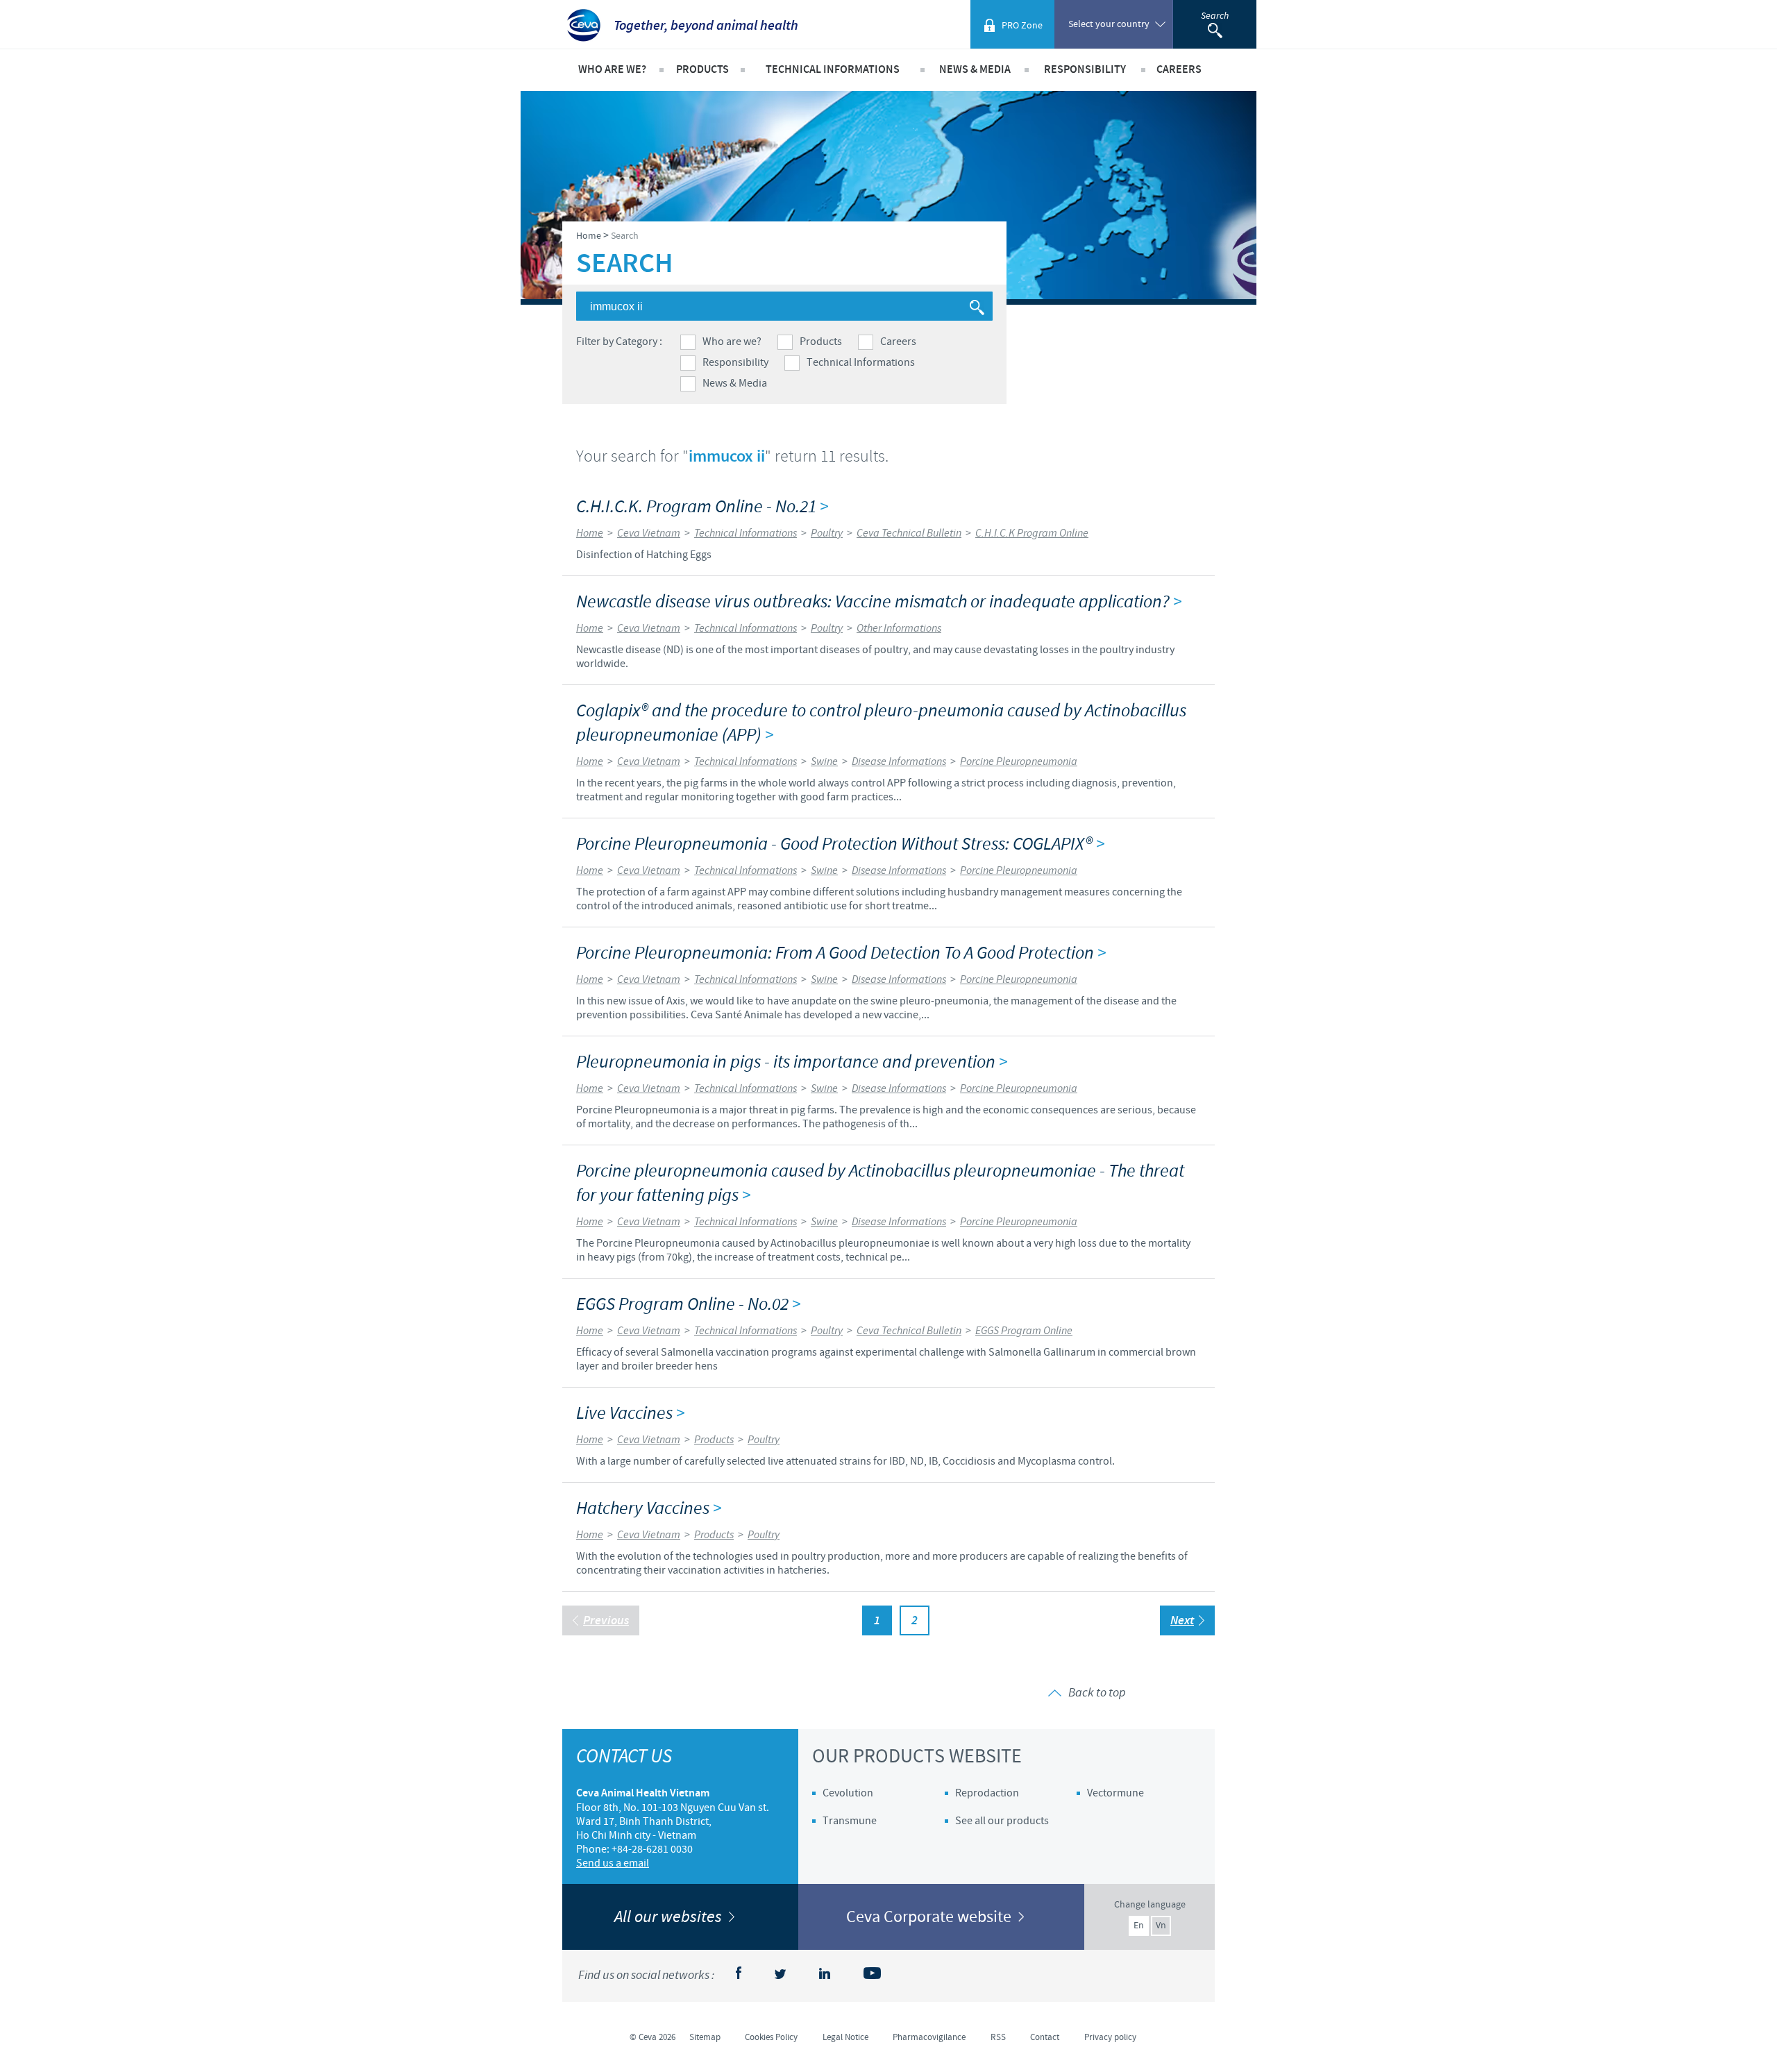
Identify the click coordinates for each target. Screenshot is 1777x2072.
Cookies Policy (771, 2037)
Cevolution (848, 1793)
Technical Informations (861, 362)
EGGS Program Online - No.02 (688, 1305)
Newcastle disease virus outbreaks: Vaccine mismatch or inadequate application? (879, 602)
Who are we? (732, 342)
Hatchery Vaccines (649, 1509)
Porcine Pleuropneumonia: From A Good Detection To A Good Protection (841, 953)
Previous (606, 1621)
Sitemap (705, 2037)
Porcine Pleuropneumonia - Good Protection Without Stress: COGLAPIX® (840, 844)
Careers (898, 342)
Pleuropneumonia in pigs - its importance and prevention (792, 1062)
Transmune (850, 1821)
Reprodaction (987, 1793)
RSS (998, 2037)
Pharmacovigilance (929, 2037)
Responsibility (735, 362)
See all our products (1002, 1821)
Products (821, 342)
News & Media (735, 383)
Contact (1045, 2037)
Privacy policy (1110, 2037)
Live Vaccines (630, 1414)
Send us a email (613, 1863)
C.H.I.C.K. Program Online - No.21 (702, 507)
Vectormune (1115, 1793)
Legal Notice (845, 2037)
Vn (1161, 1926)
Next (1182, 1621)
